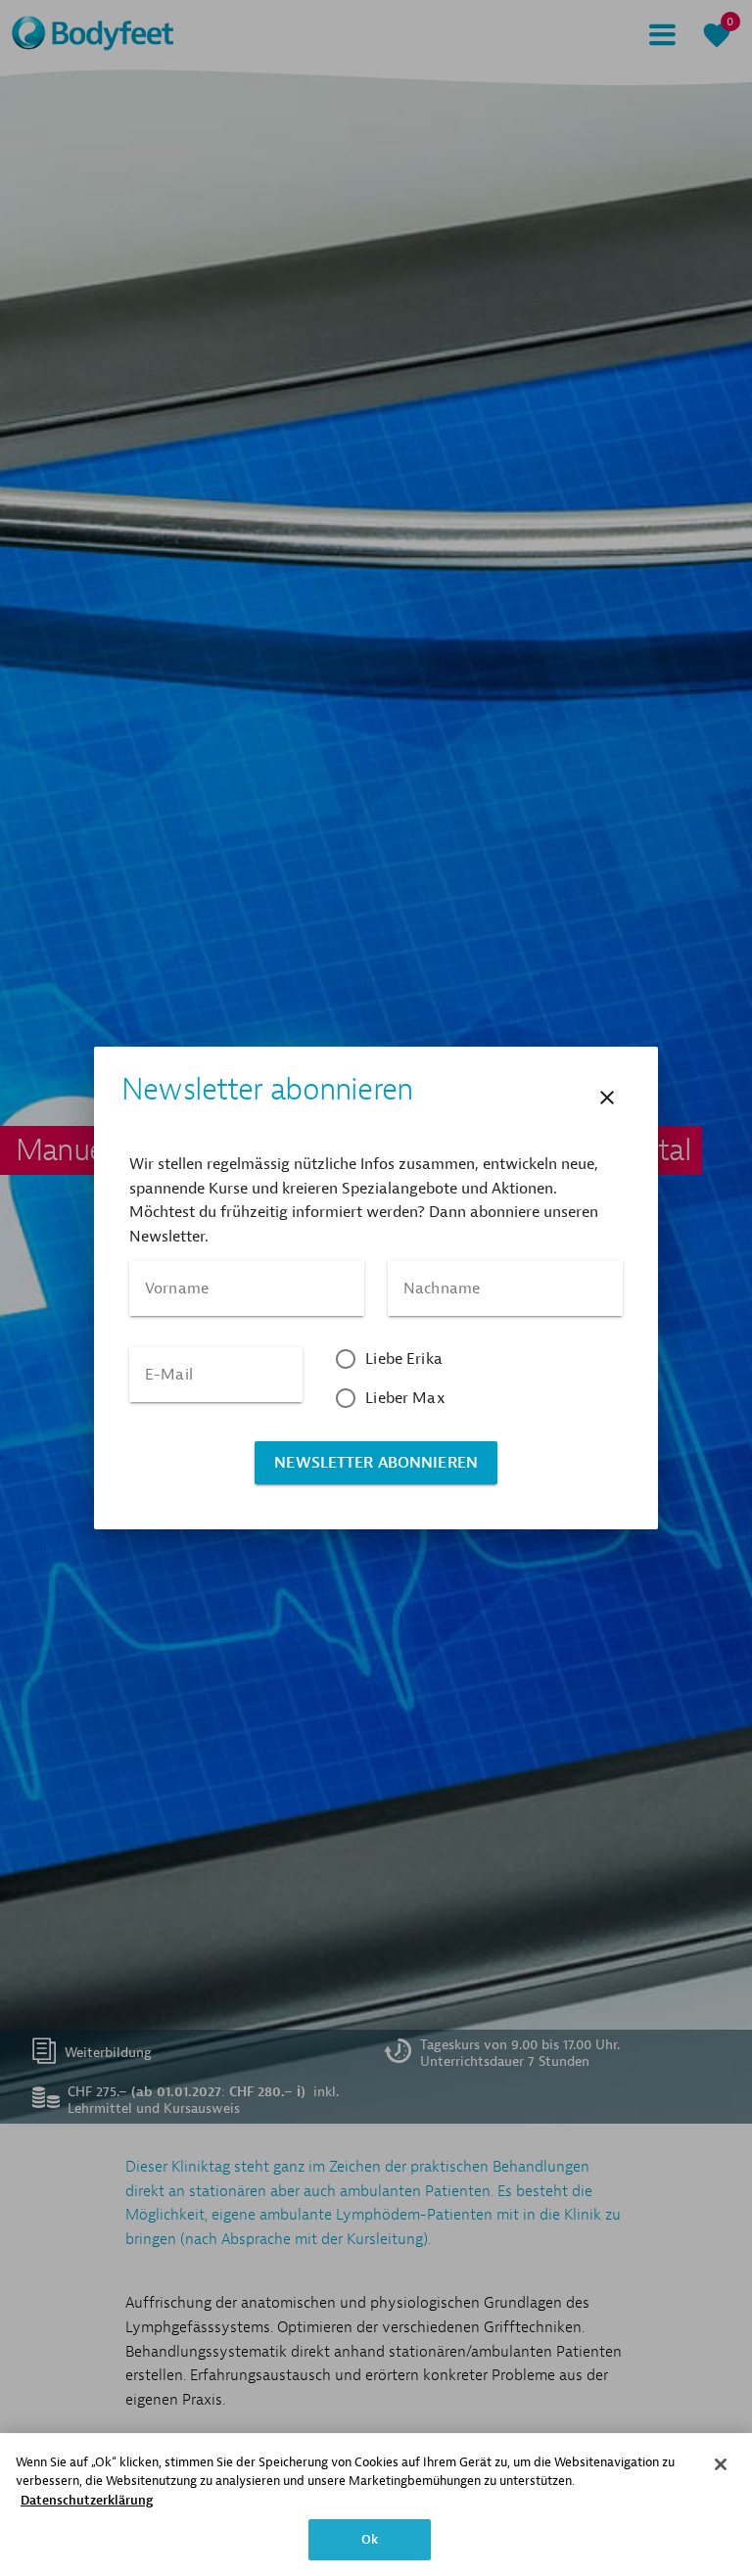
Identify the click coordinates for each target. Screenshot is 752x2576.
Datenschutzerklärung (87, 2500)
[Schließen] (721, 2464)
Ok (370, 2539)
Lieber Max (405, 1398)
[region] (376, 2505)
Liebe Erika (404, 1359)
